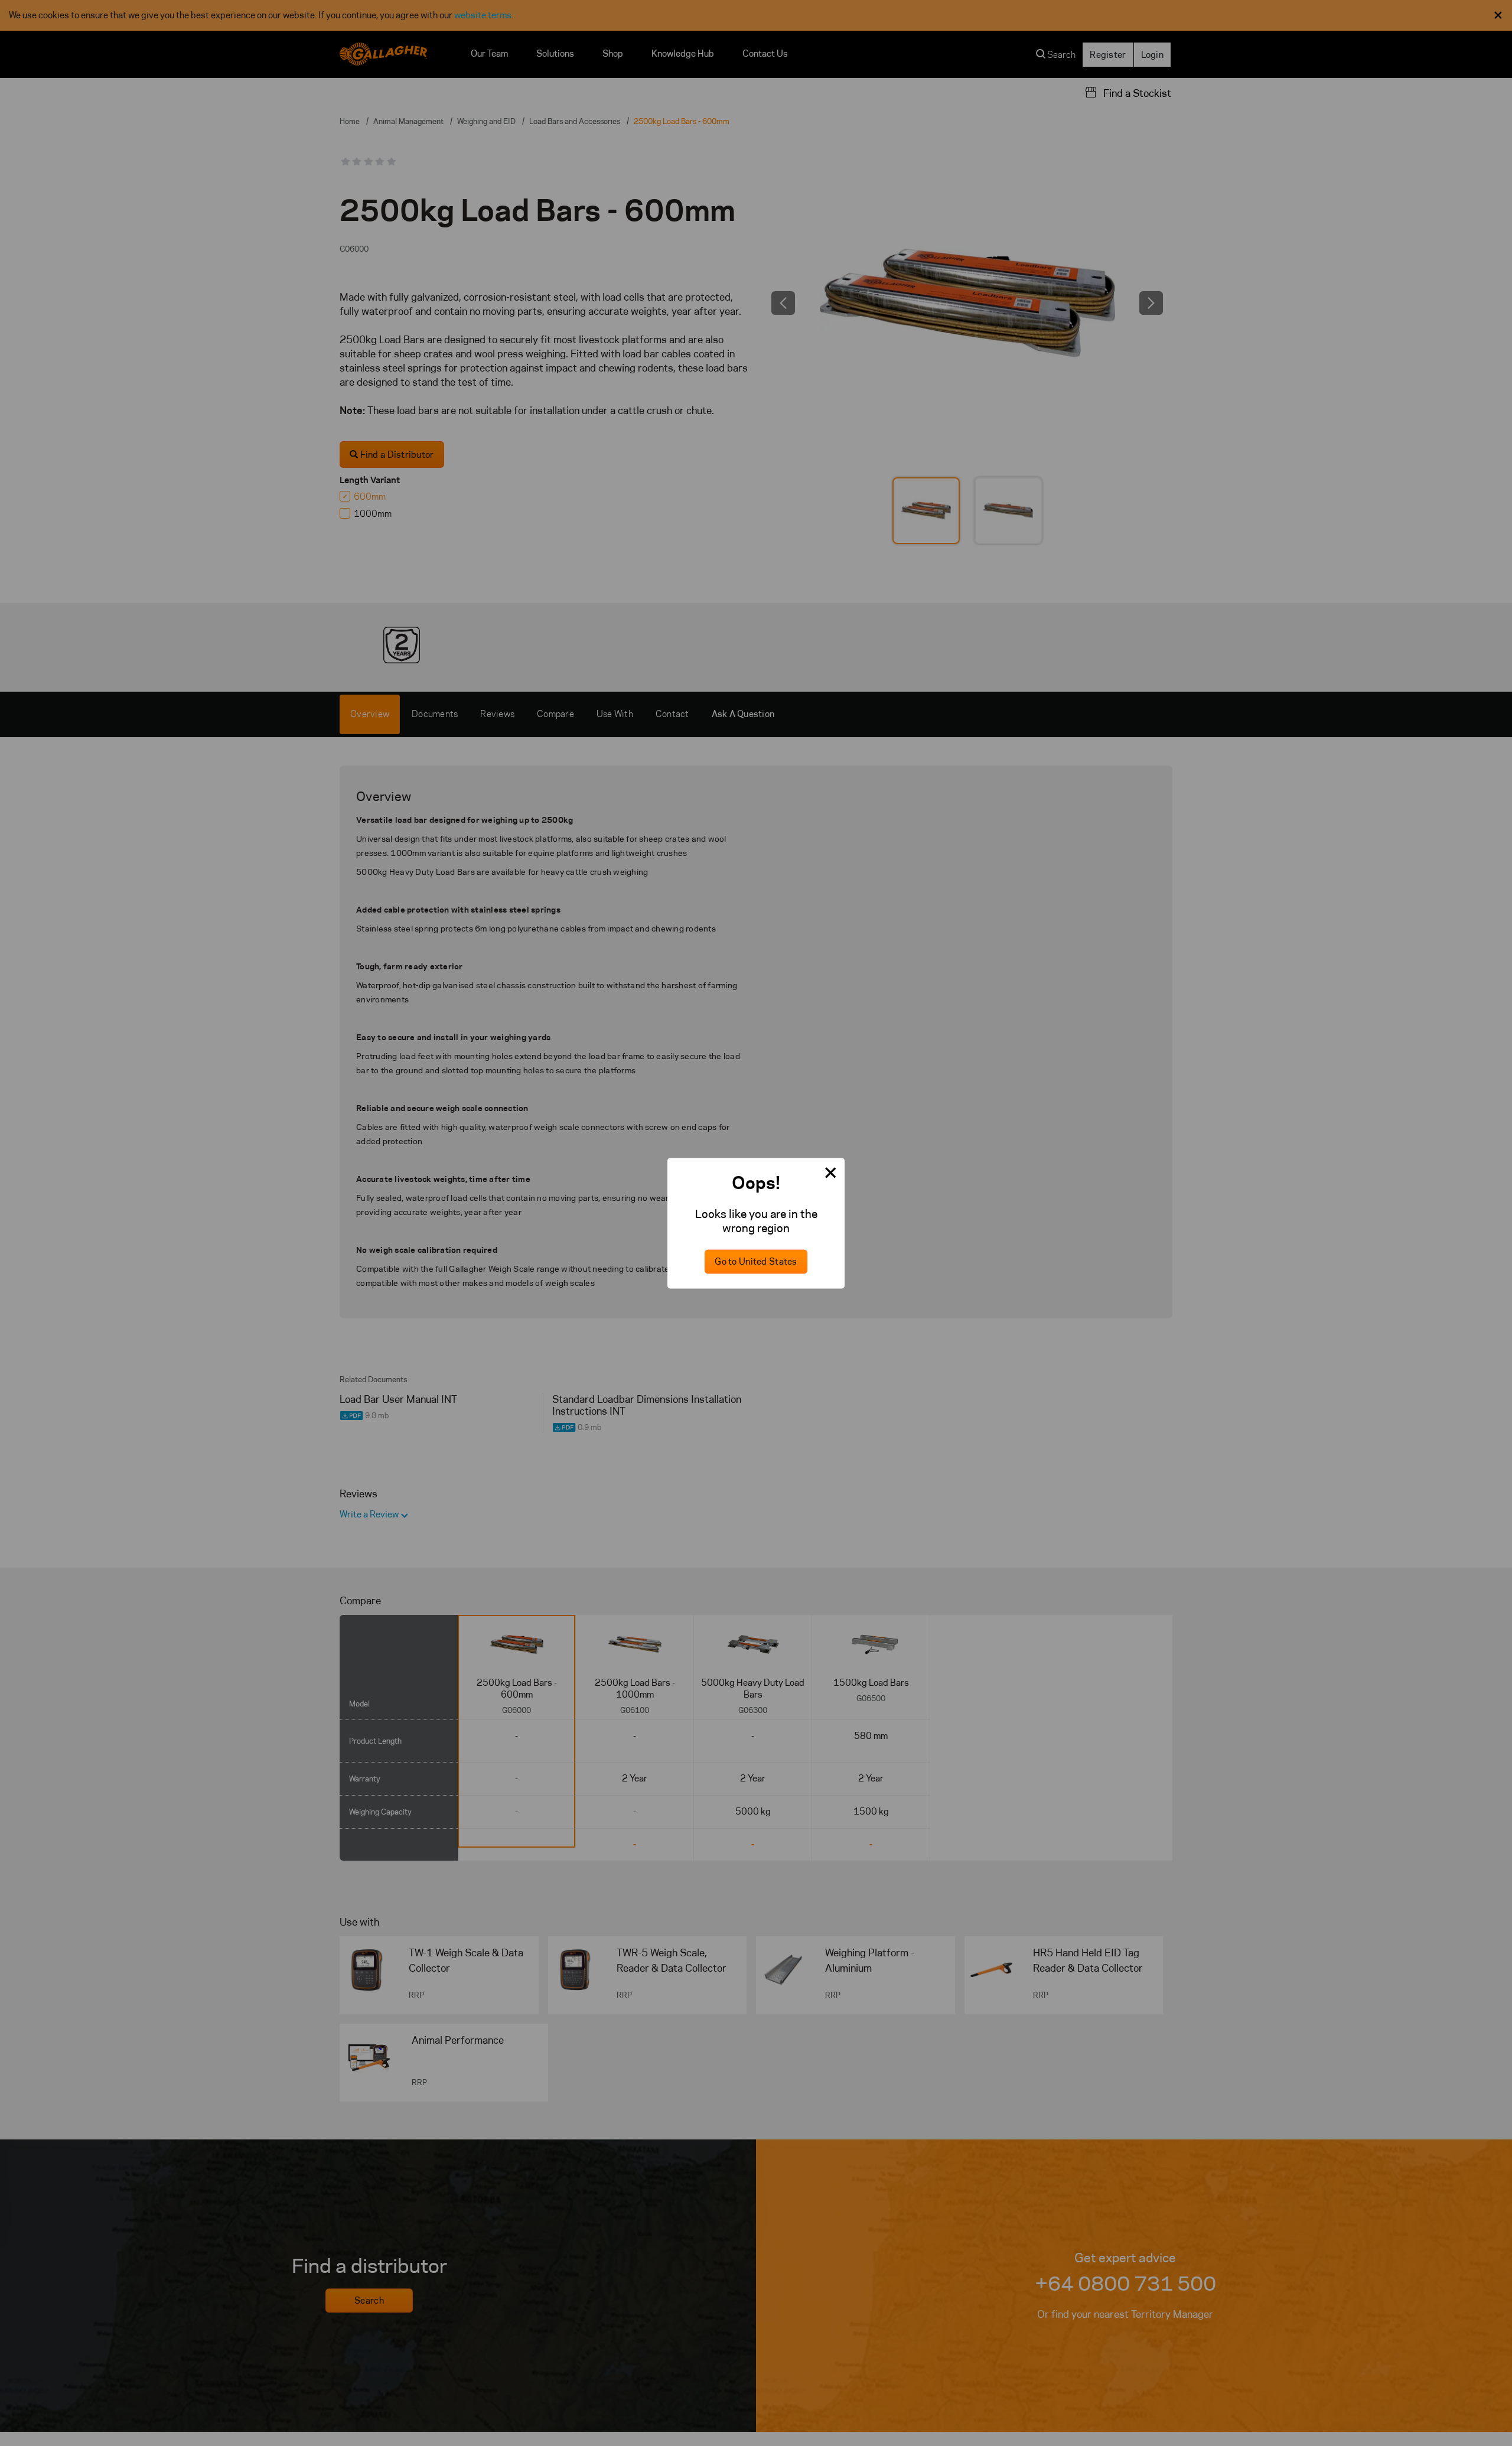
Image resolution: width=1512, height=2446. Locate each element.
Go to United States (756, 1261)
